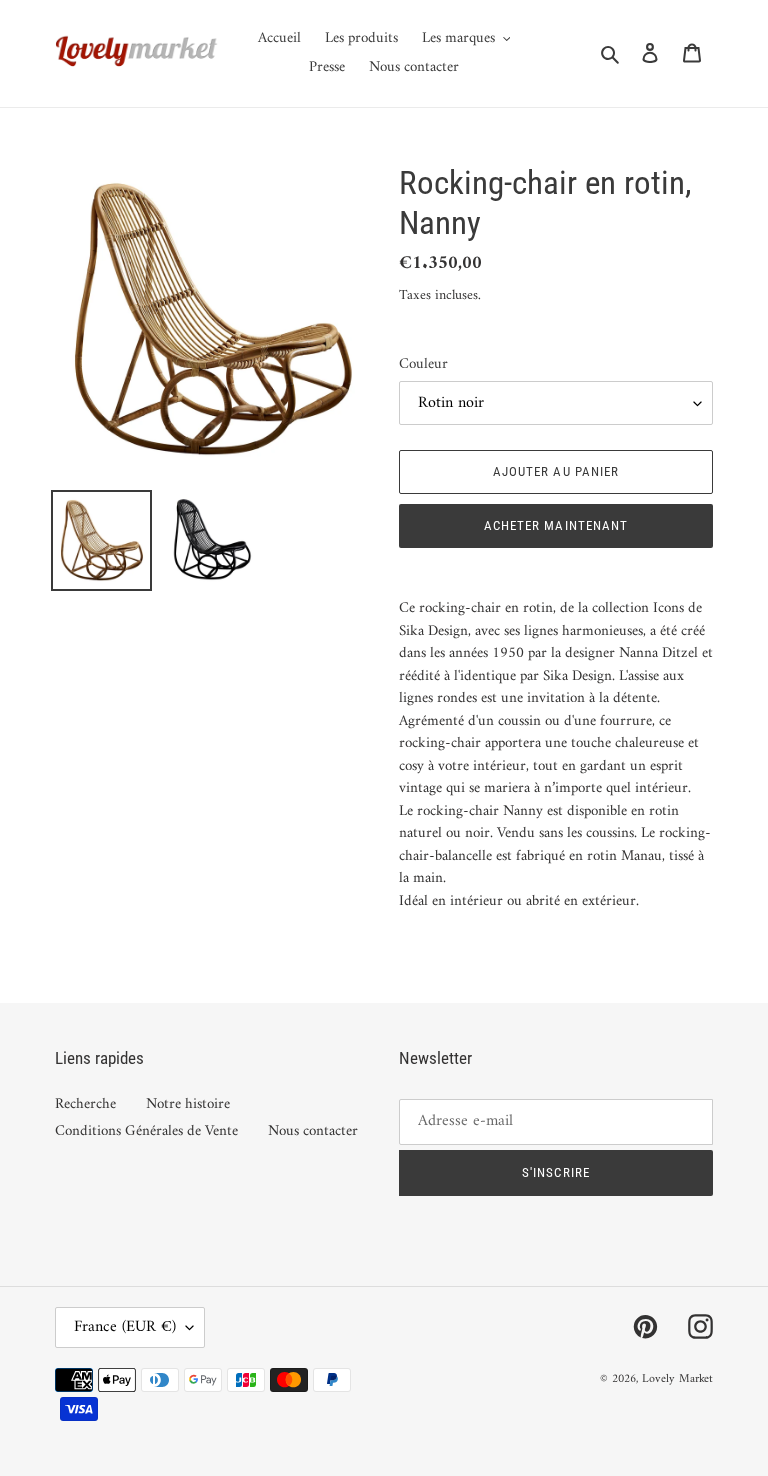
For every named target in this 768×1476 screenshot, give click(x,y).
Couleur (423, 365)
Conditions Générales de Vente (146, 1131)
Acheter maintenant (556, 525)
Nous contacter (313, 1131)
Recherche (85, 1104)
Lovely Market (677, 1379)
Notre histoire (188, 1104)
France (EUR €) (125, 1327)
